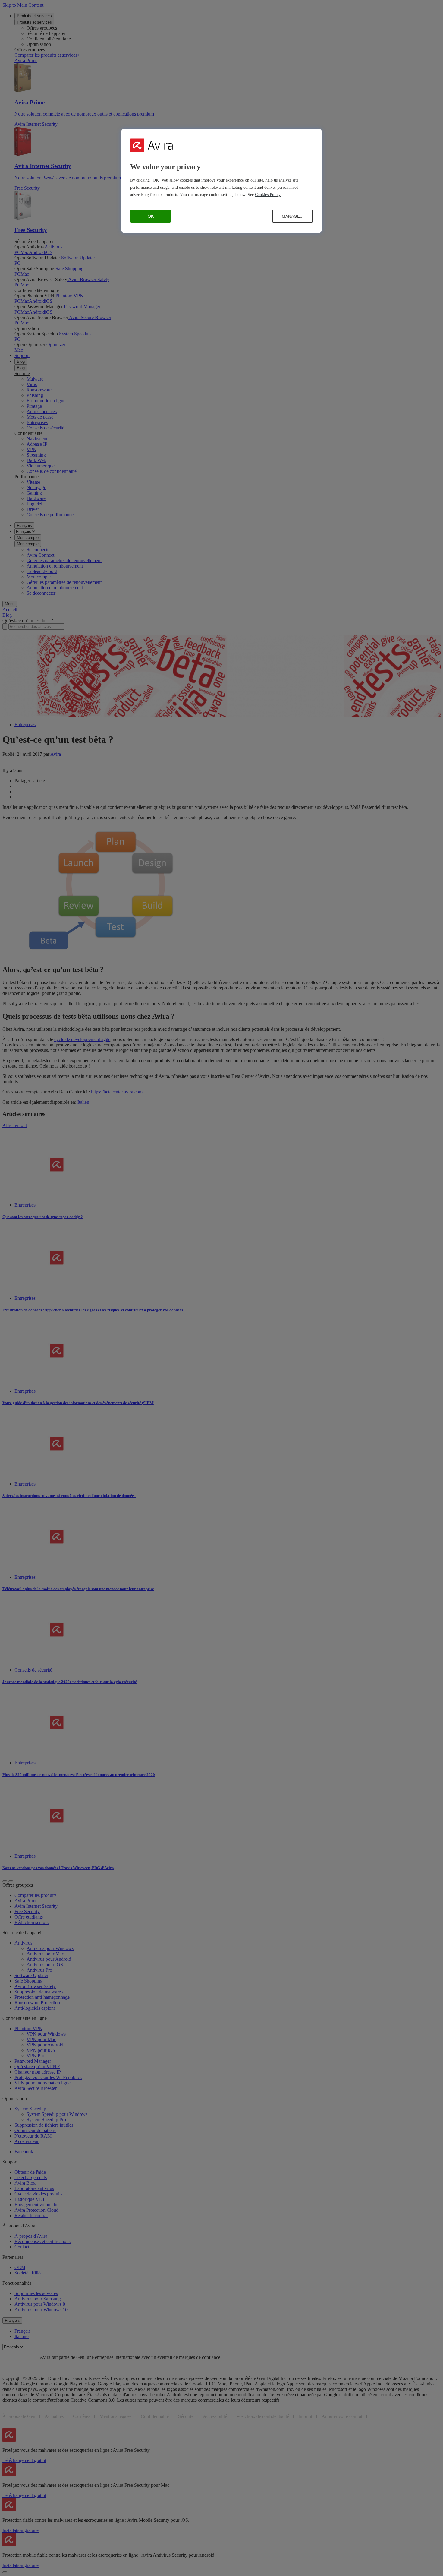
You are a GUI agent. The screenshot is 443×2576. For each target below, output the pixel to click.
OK (151, 216)
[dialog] (222, 181)
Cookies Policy (268, 195)
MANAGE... (293, 216)
